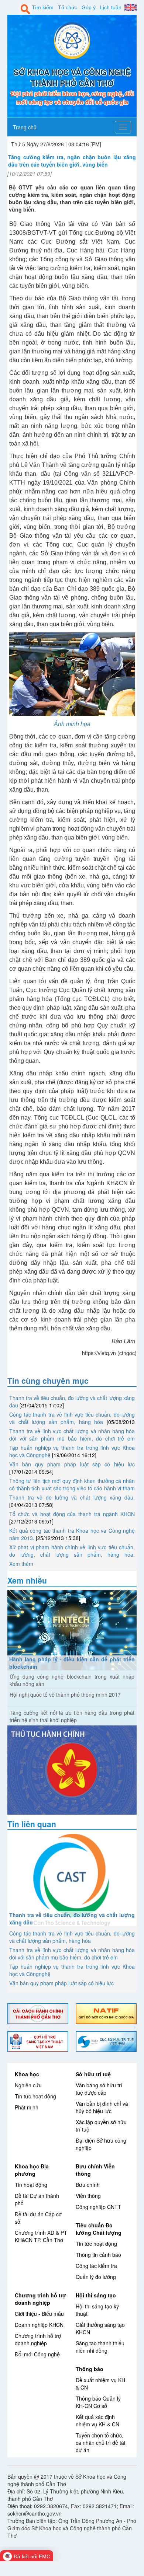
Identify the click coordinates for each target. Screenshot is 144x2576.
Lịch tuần (111, 7)
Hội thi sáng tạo (96, 2295)
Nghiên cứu (28, 2085)
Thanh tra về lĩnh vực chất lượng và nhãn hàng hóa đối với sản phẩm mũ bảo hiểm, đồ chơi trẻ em (72, 1435)
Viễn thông (88, 2196)
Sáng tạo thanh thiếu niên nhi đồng (100, 2347)
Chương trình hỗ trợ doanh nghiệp (40, 2299)
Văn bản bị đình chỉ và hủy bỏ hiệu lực (102, 2107)
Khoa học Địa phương (32, 2170)
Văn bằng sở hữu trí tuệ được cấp (99, 2089)
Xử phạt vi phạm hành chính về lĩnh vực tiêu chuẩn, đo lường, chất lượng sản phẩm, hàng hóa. (72, 1551)
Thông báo (90, 2369)
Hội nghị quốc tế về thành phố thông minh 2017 (65, 1694)
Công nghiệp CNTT (98, 2207)
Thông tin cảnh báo (98, 2255)
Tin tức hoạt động (35, 2096)
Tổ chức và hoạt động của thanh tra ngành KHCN (72, 1514)
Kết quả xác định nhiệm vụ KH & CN (97, 2420)
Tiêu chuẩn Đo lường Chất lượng (99, 2229)
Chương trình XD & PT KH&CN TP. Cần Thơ (41, 2236)
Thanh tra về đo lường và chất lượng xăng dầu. (72, 1497)
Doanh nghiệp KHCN (39, 2325)
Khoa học (27, 2074)
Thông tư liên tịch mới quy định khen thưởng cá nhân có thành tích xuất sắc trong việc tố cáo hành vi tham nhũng (72, 1488)
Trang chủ (25, 127)
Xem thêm (21, 1564)
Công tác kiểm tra (96, 2266)
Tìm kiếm (43, 7)
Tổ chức (68, 7)
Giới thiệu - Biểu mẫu (39, 2314)
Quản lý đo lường (96, 2277)
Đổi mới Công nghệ (37, 2354)
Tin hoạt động (31, 2185)
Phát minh (27, 2107)
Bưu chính (88, 2185)
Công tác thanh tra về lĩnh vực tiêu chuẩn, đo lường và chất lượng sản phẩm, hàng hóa (72, 1418)
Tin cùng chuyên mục (48, 1381)
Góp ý (89, 7)
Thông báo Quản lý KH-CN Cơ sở (98, 2402)
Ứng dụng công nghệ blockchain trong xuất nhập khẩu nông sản (72, 1680)
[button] (9, 2028)
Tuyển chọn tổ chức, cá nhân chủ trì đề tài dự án (100, 2443)
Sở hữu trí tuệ (93, 2074)
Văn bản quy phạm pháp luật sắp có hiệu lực (72, 1464)
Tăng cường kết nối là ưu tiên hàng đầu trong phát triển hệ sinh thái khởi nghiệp (72, 1716)
